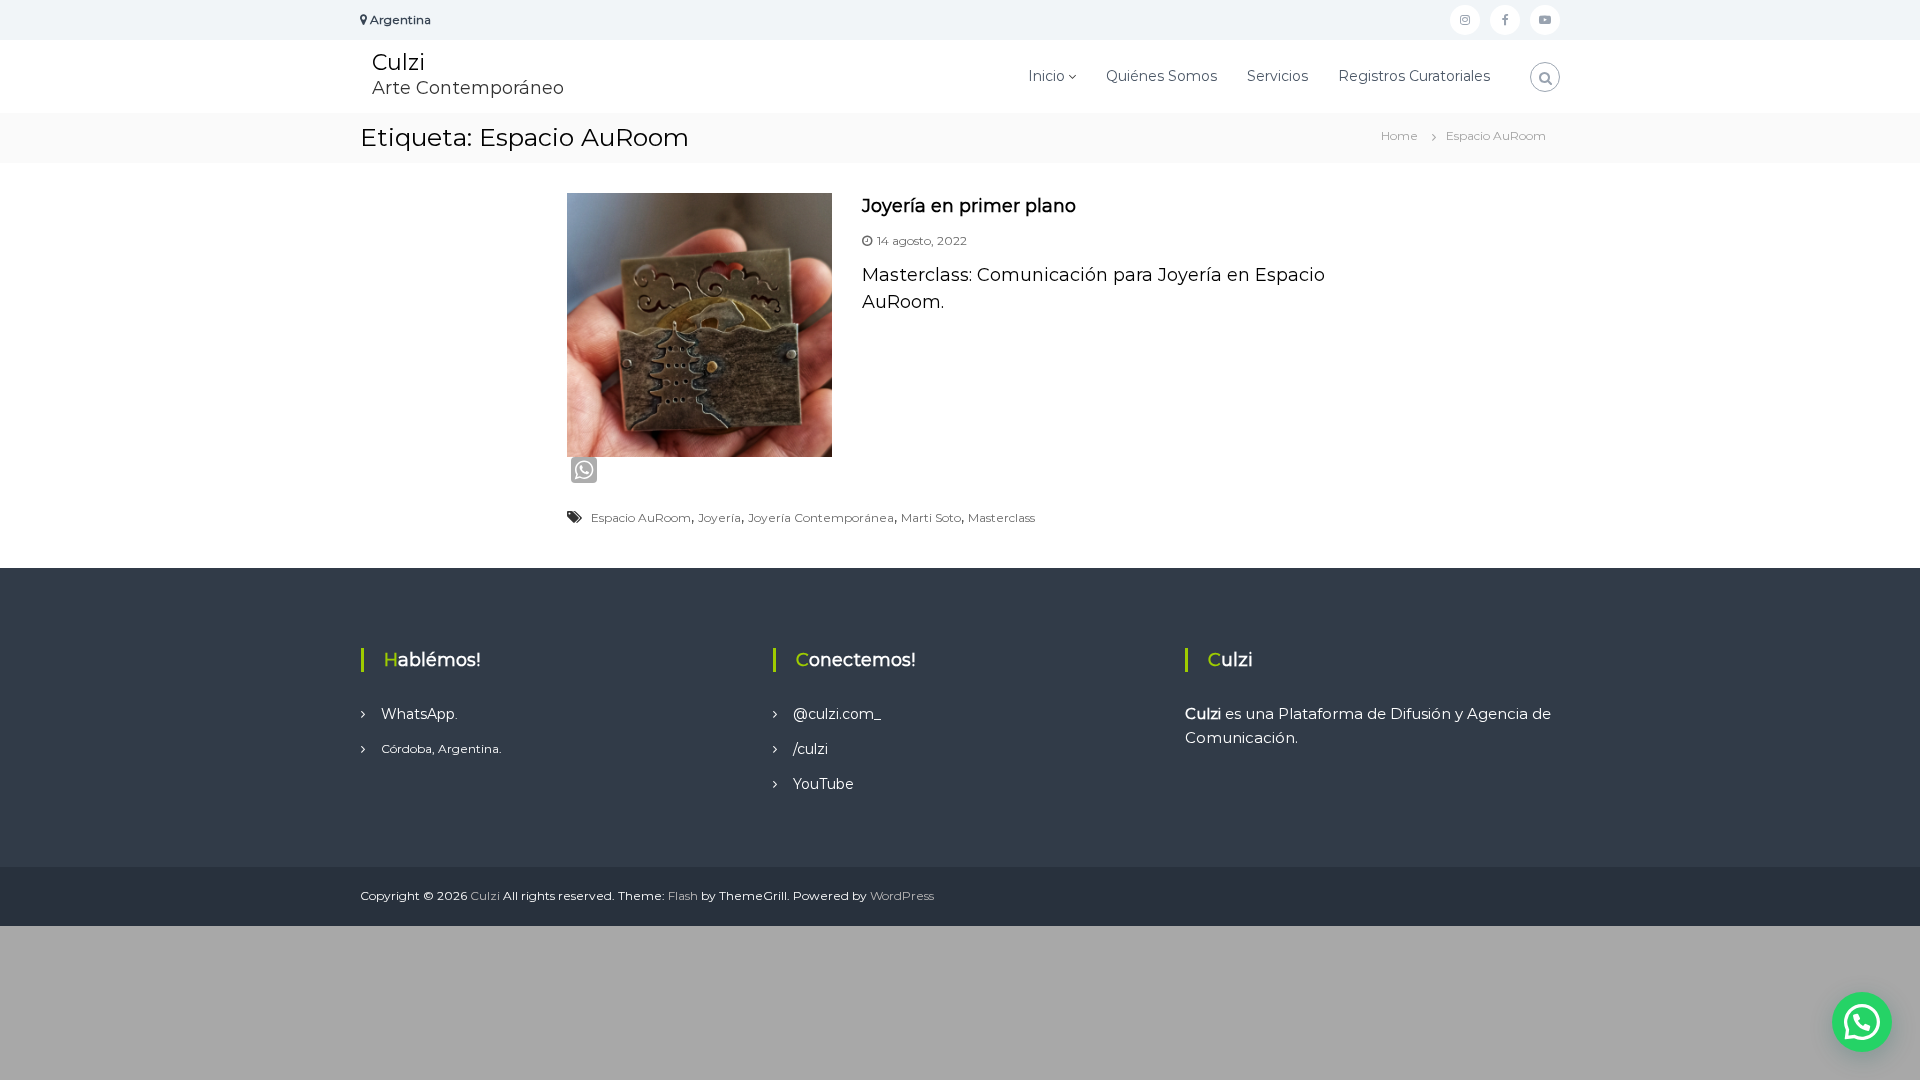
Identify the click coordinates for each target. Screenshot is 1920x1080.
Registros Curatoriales (1414, 76)
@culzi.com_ (837, 714)
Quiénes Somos (1161, 76)
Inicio (1046, 76)
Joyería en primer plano (969, 206)
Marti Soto (931, 517)
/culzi (810, 749)
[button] (1862, 1022)
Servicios (1277, 76)
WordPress (902, 895)
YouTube (823, 784)
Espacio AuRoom (641, 517)
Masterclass (1001, 517)
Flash (683, 895)
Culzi (398, 62)
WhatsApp (418, 714)
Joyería (719, 517)
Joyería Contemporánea (821, 517)
